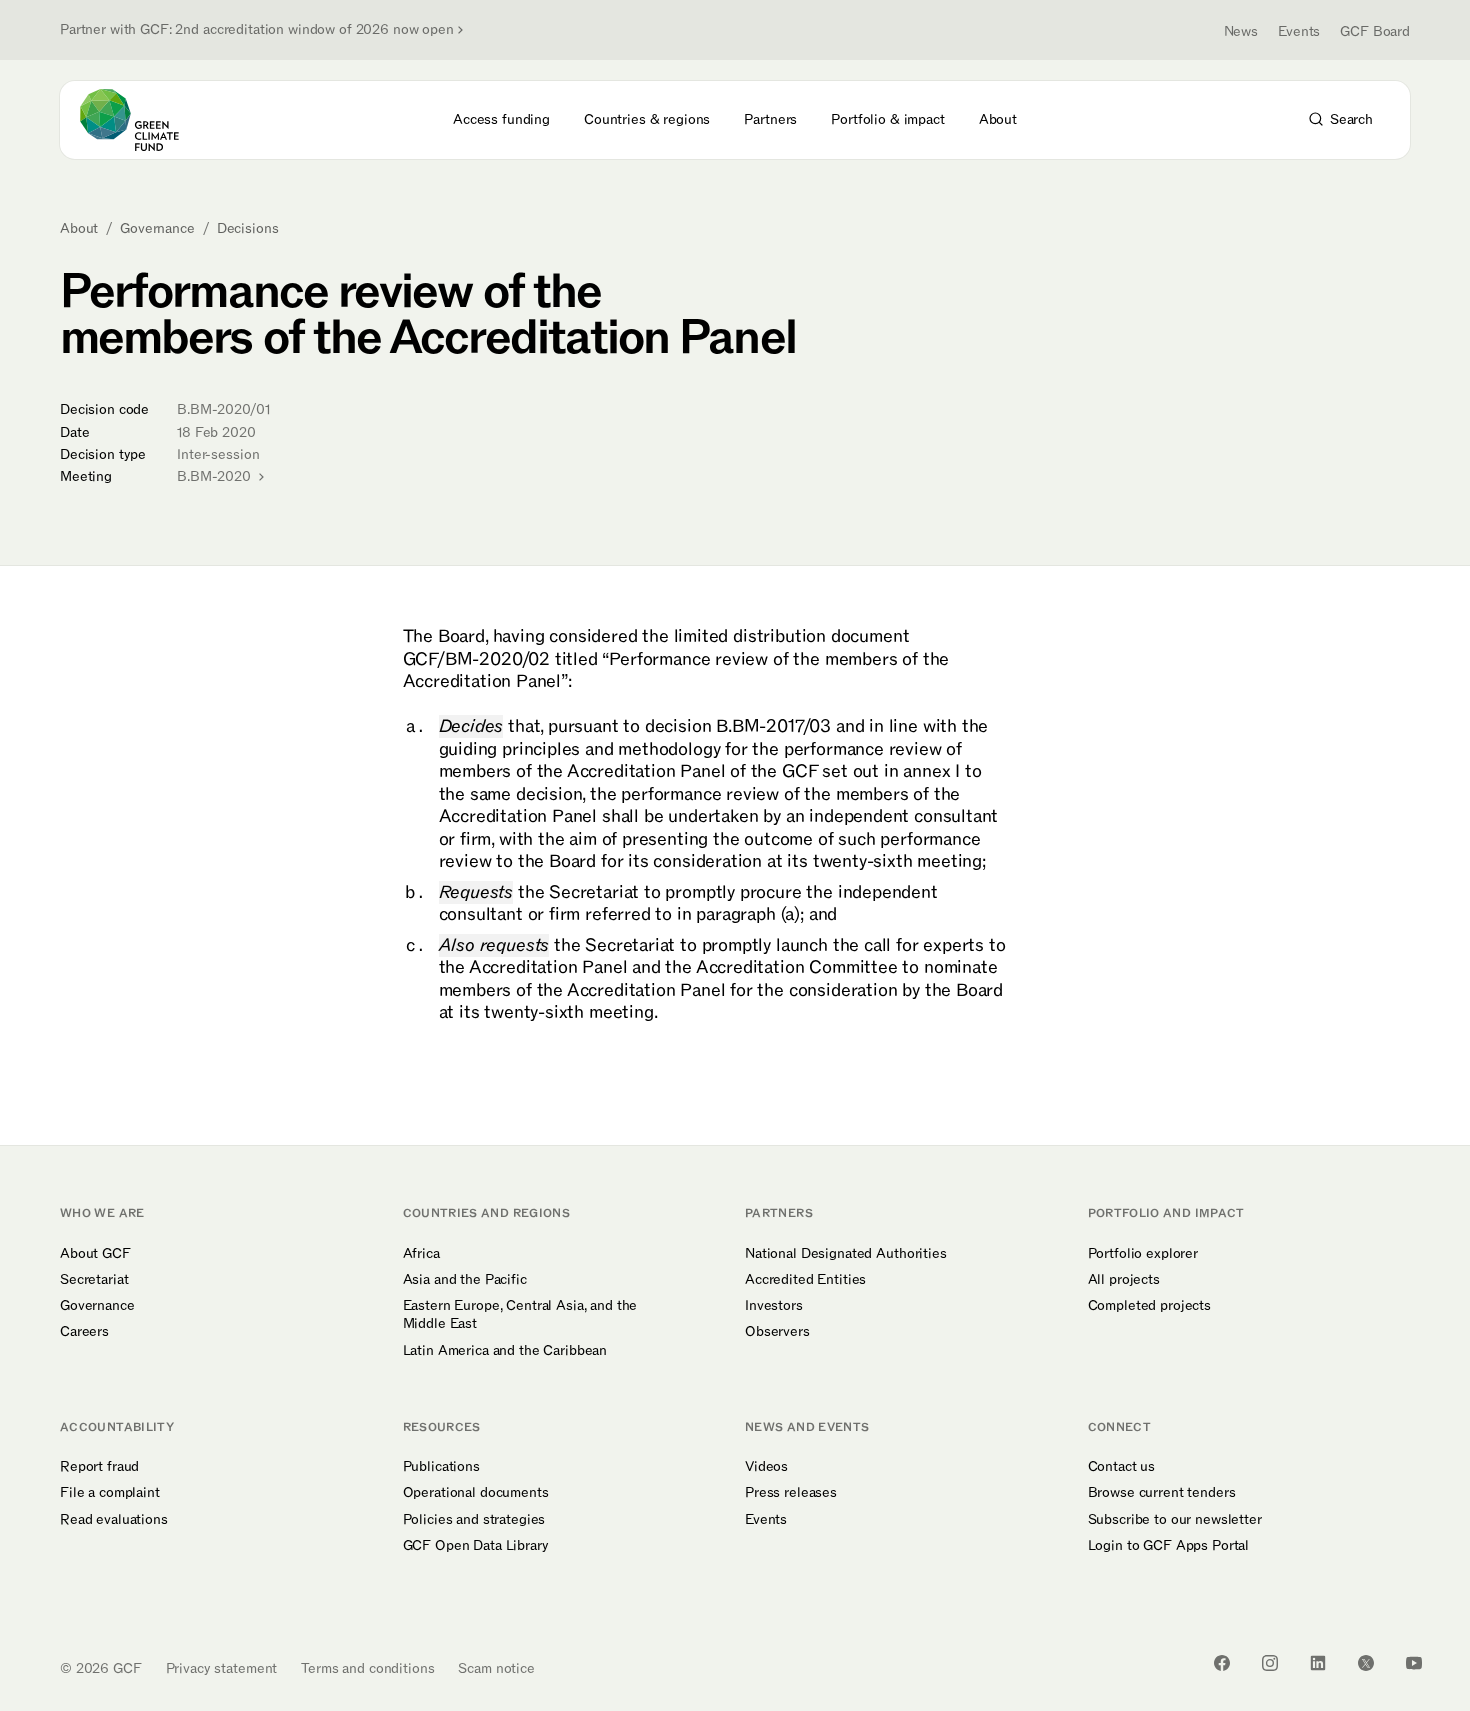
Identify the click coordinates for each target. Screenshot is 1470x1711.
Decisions (248, 229)
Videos (766, 1467)
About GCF (95, 1254)
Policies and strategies (474, 1520)
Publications (441, 1467)
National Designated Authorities (846, 1254)
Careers (84, 1332)
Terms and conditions (367, 1668)
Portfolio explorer (1143, 1254)
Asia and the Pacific (465, 1280)
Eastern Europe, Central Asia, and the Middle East (520, 1315)
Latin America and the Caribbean (505, 1351)
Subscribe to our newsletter (1175, 1520)
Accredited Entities (805, 1280)
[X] (1366, 1663)
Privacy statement (222, 1668)
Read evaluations (114, 1520)
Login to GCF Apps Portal (1169, 1546)
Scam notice (496, 1668)
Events (1299, 31)
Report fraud (99, 1467)
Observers (777, 1332)
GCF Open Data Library (476, 1546)
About (79, 229)
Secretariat (94, 1280)
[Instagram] (1270, 1663)
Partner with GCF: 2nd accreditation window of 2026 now (257, 30)
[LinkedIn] (1318, 1663)
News (1241, 31)
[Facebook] (1222, 1663)
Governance (157, 229)
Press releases (791, 1493)
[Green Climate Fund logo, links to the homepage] (141, 120)
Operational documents (476, 1493)
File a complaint (110, 1493)
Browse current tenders (1162, 1493)
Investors (774, 1306)
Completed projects (1149, 1306)
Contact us (1122, 1467)
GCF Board (1375, 31)
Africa (421, 1254)
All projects (1124, 1280)
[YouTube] (1414, 1663)
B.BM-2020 (216, 476)
